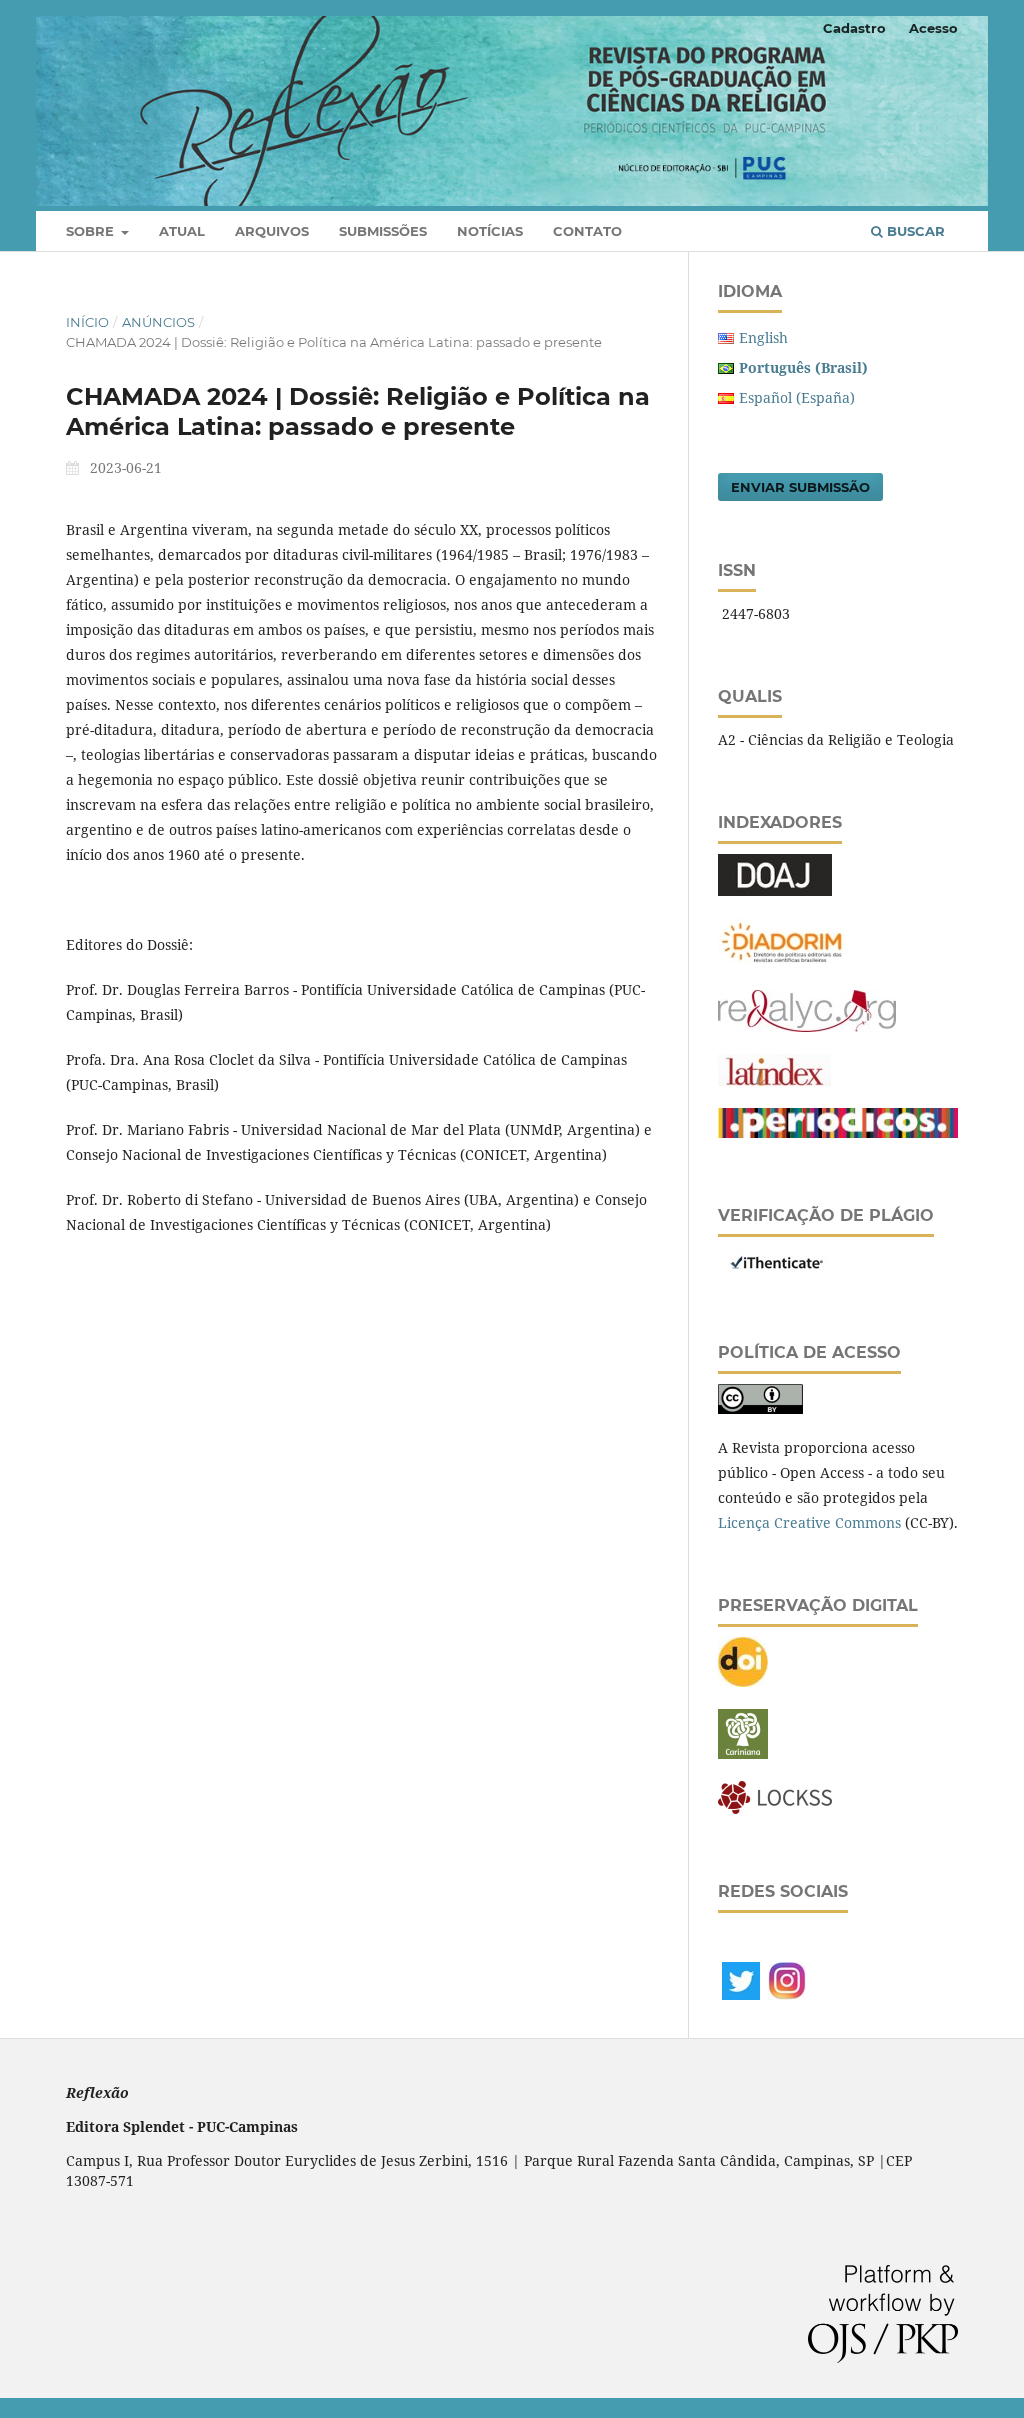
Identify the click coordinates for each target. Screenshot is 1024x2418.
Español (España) (797, 397)
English (763, 337)
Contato (587, 231)
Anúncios (158, 322)
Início (87, 322)
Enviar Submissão (800, 487)
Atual (182, 231)
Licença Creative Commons (809, 1522)
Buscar (914, 231)
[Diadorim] (782, 962)
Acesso (933, 28)
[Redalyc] (807, 1026)
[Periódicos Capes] (838, 1132)
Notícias (490, 231)
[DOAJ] (775, 890)
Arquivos (272, 231)
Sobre (92, 231)
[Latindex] (774, 1080)
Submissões (383, 231)
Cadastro (854, 28)
